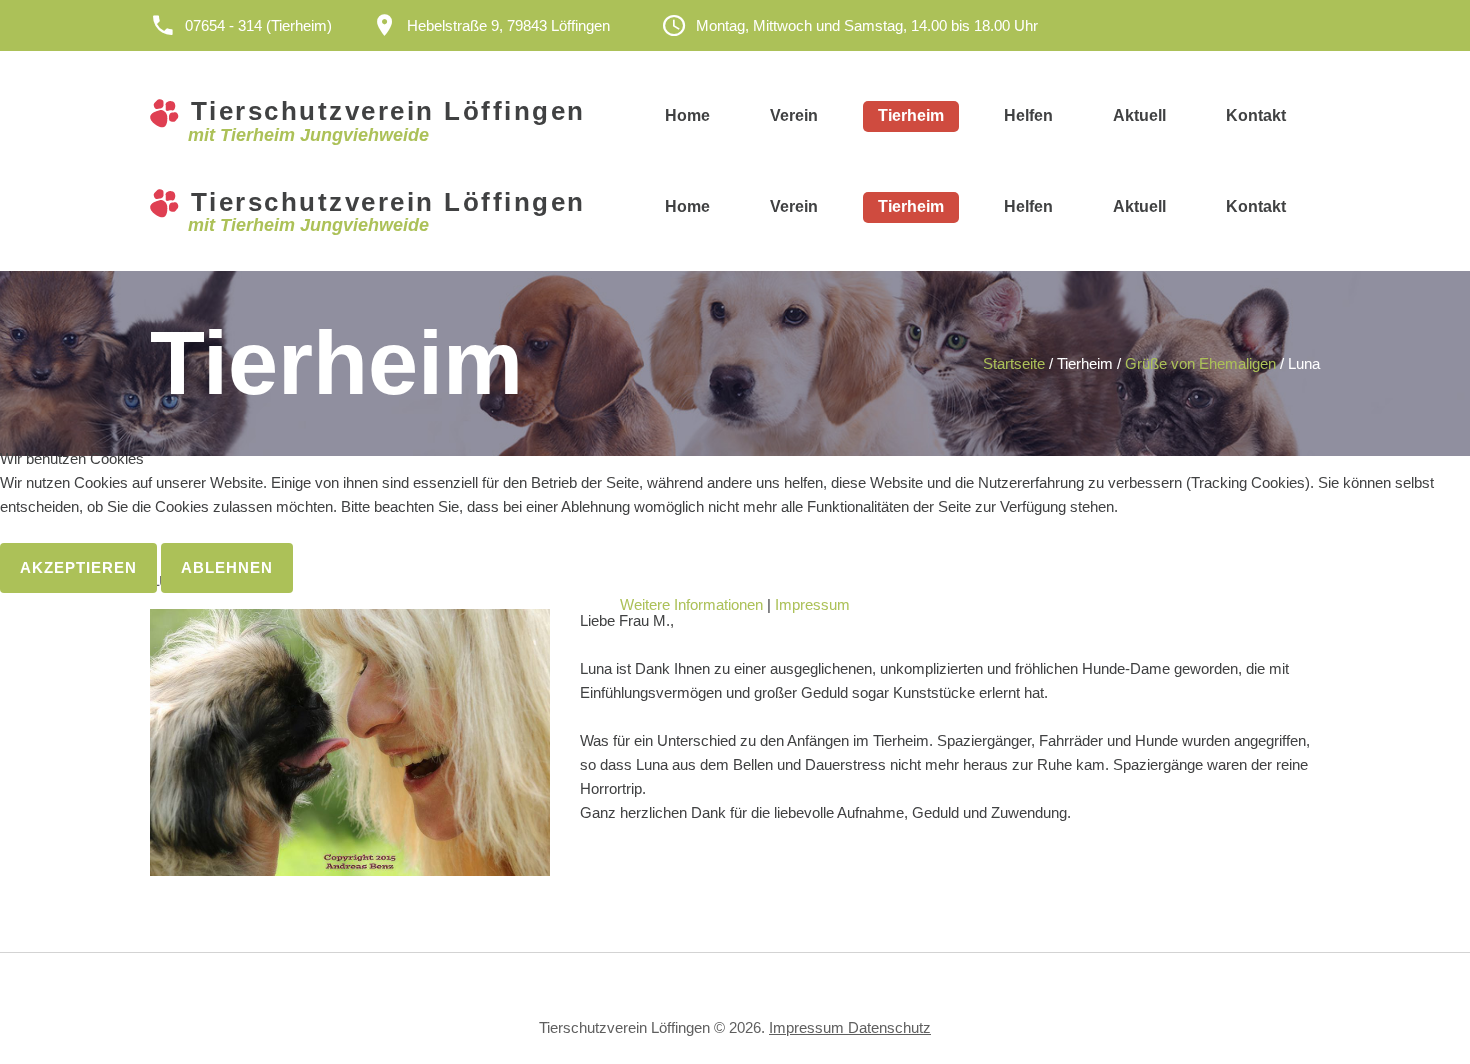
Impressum (812, 604)
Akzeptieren (78, 567)
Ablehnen (227, 567)
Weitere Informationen (691, 604)
